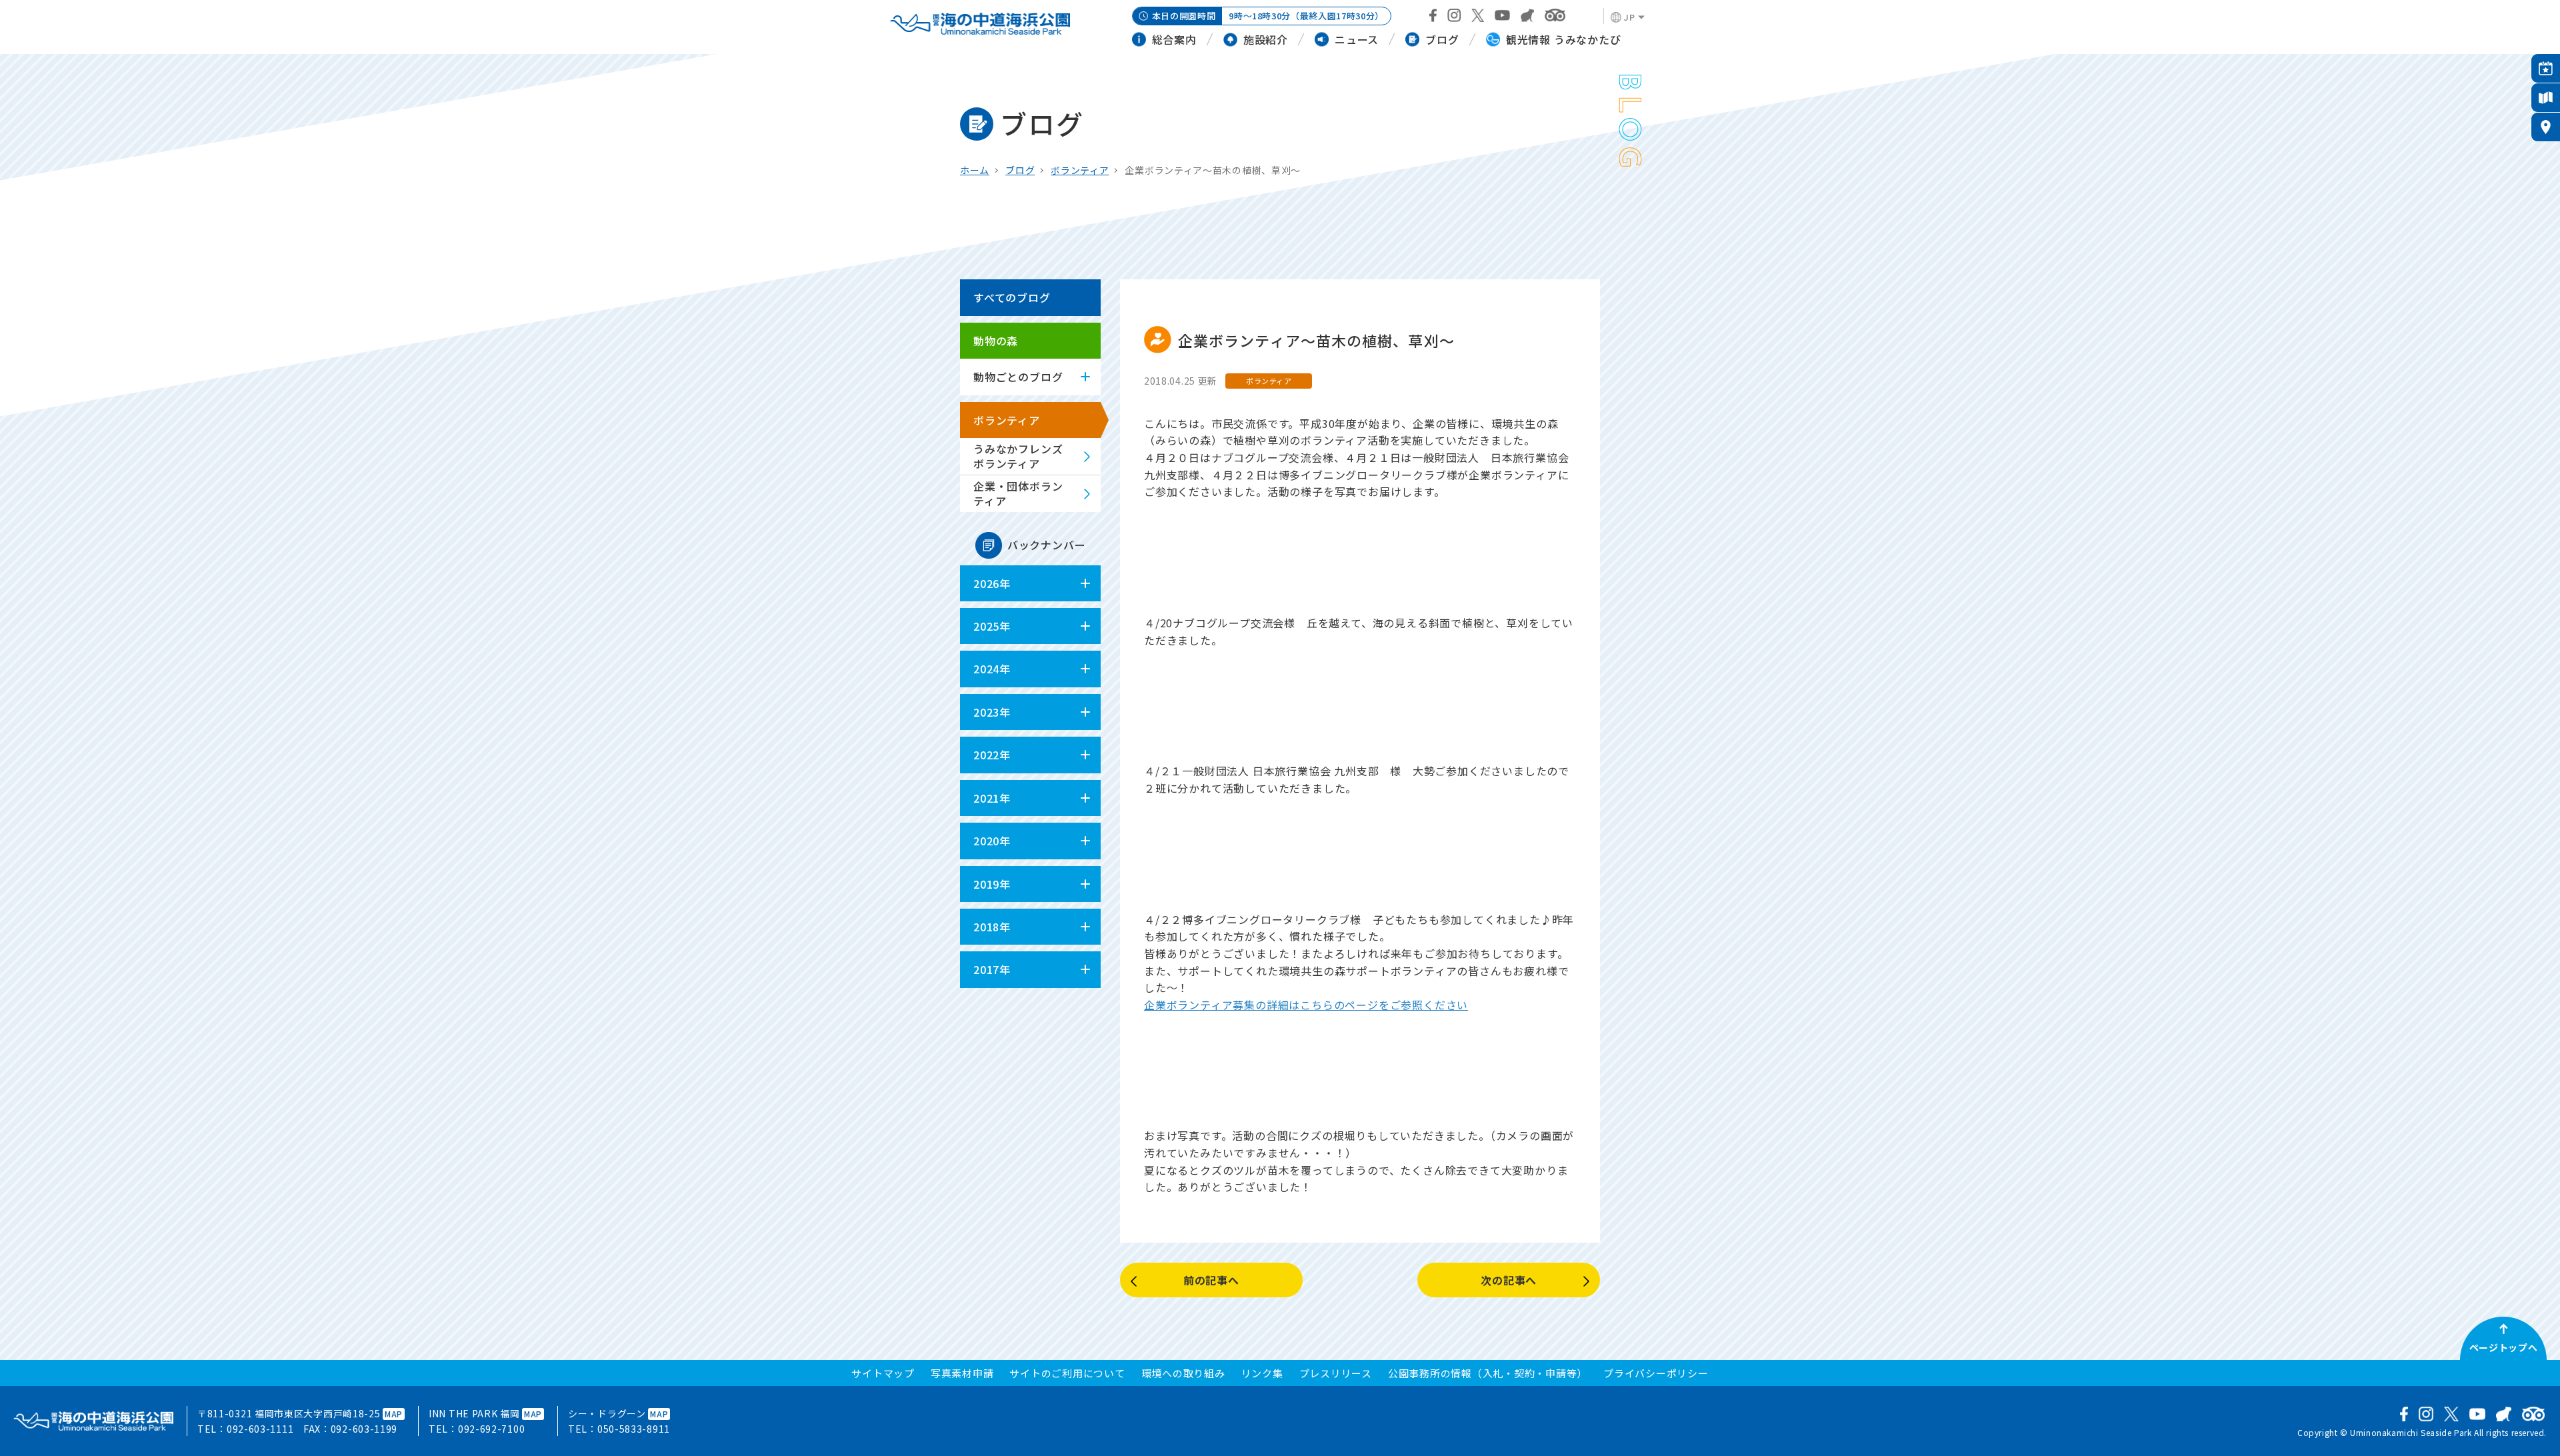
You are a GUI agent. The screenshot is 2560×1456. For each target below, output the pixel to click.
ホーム (975, 170)
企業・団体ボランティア (1018, 493)
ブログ (1020, 170)
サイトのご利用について (1067, 1373)
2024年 (992, 669)
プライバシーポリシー (1656, 1373)
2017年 (992, 969)
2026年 (992, 583)
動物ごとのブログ (1018, 377)
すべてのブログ (1012, 297)
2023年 (992, 712)
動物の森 (996, 341)
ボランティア (1080, 170)
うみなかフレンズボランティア (1018, 456)
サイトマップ (883, 1373)
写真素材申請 (962, 1373)
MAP (394, 1414)
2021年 (992, 798)
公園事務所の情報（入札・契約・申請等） (1488, 1373)
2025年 (992, 626)
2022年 (992, 755)
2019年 (992, 884)
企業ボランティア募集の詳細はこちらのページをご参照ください (1306, 1005)
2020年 (992, 841)
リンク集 (1262, 1373)
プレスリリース (1336, 1373)
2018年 (992, 927)
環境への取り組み (1183, 1373)
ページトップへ (2504, 1347)
